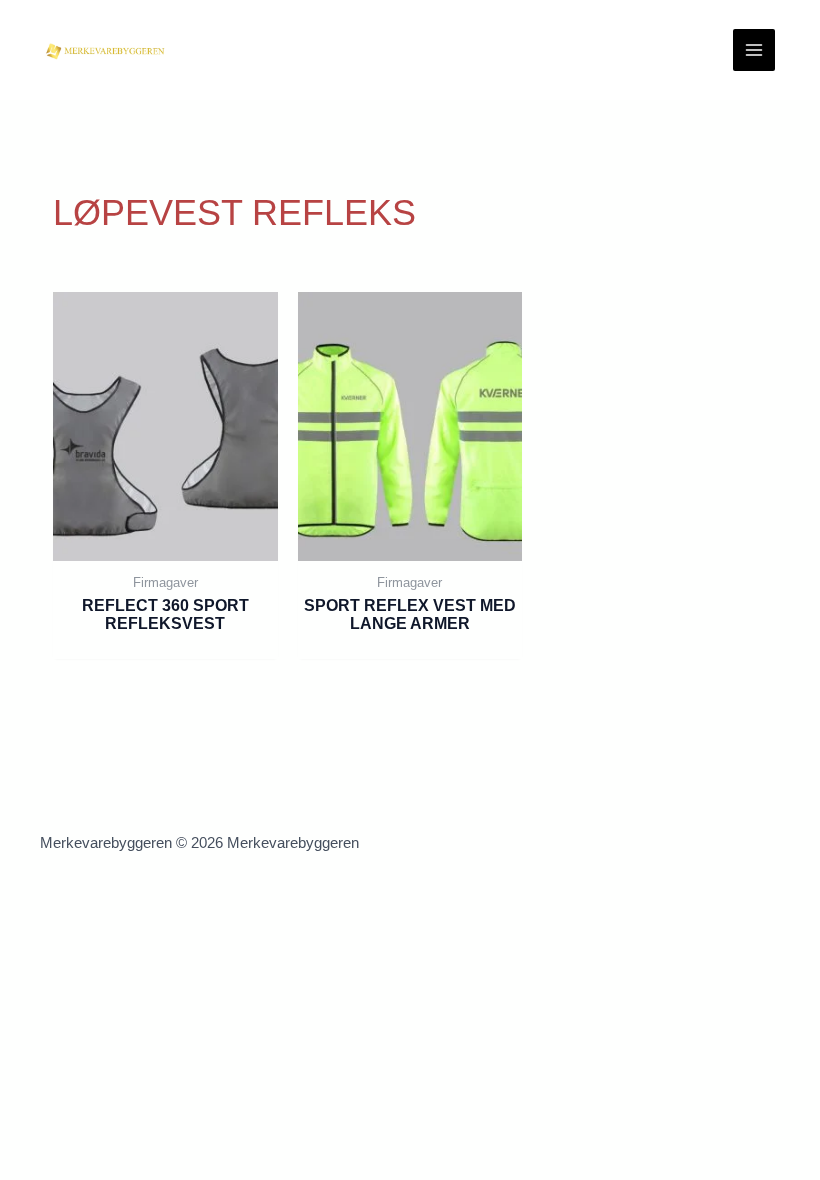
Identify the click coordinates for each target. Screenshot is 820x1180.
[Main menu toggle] (754, 50)
